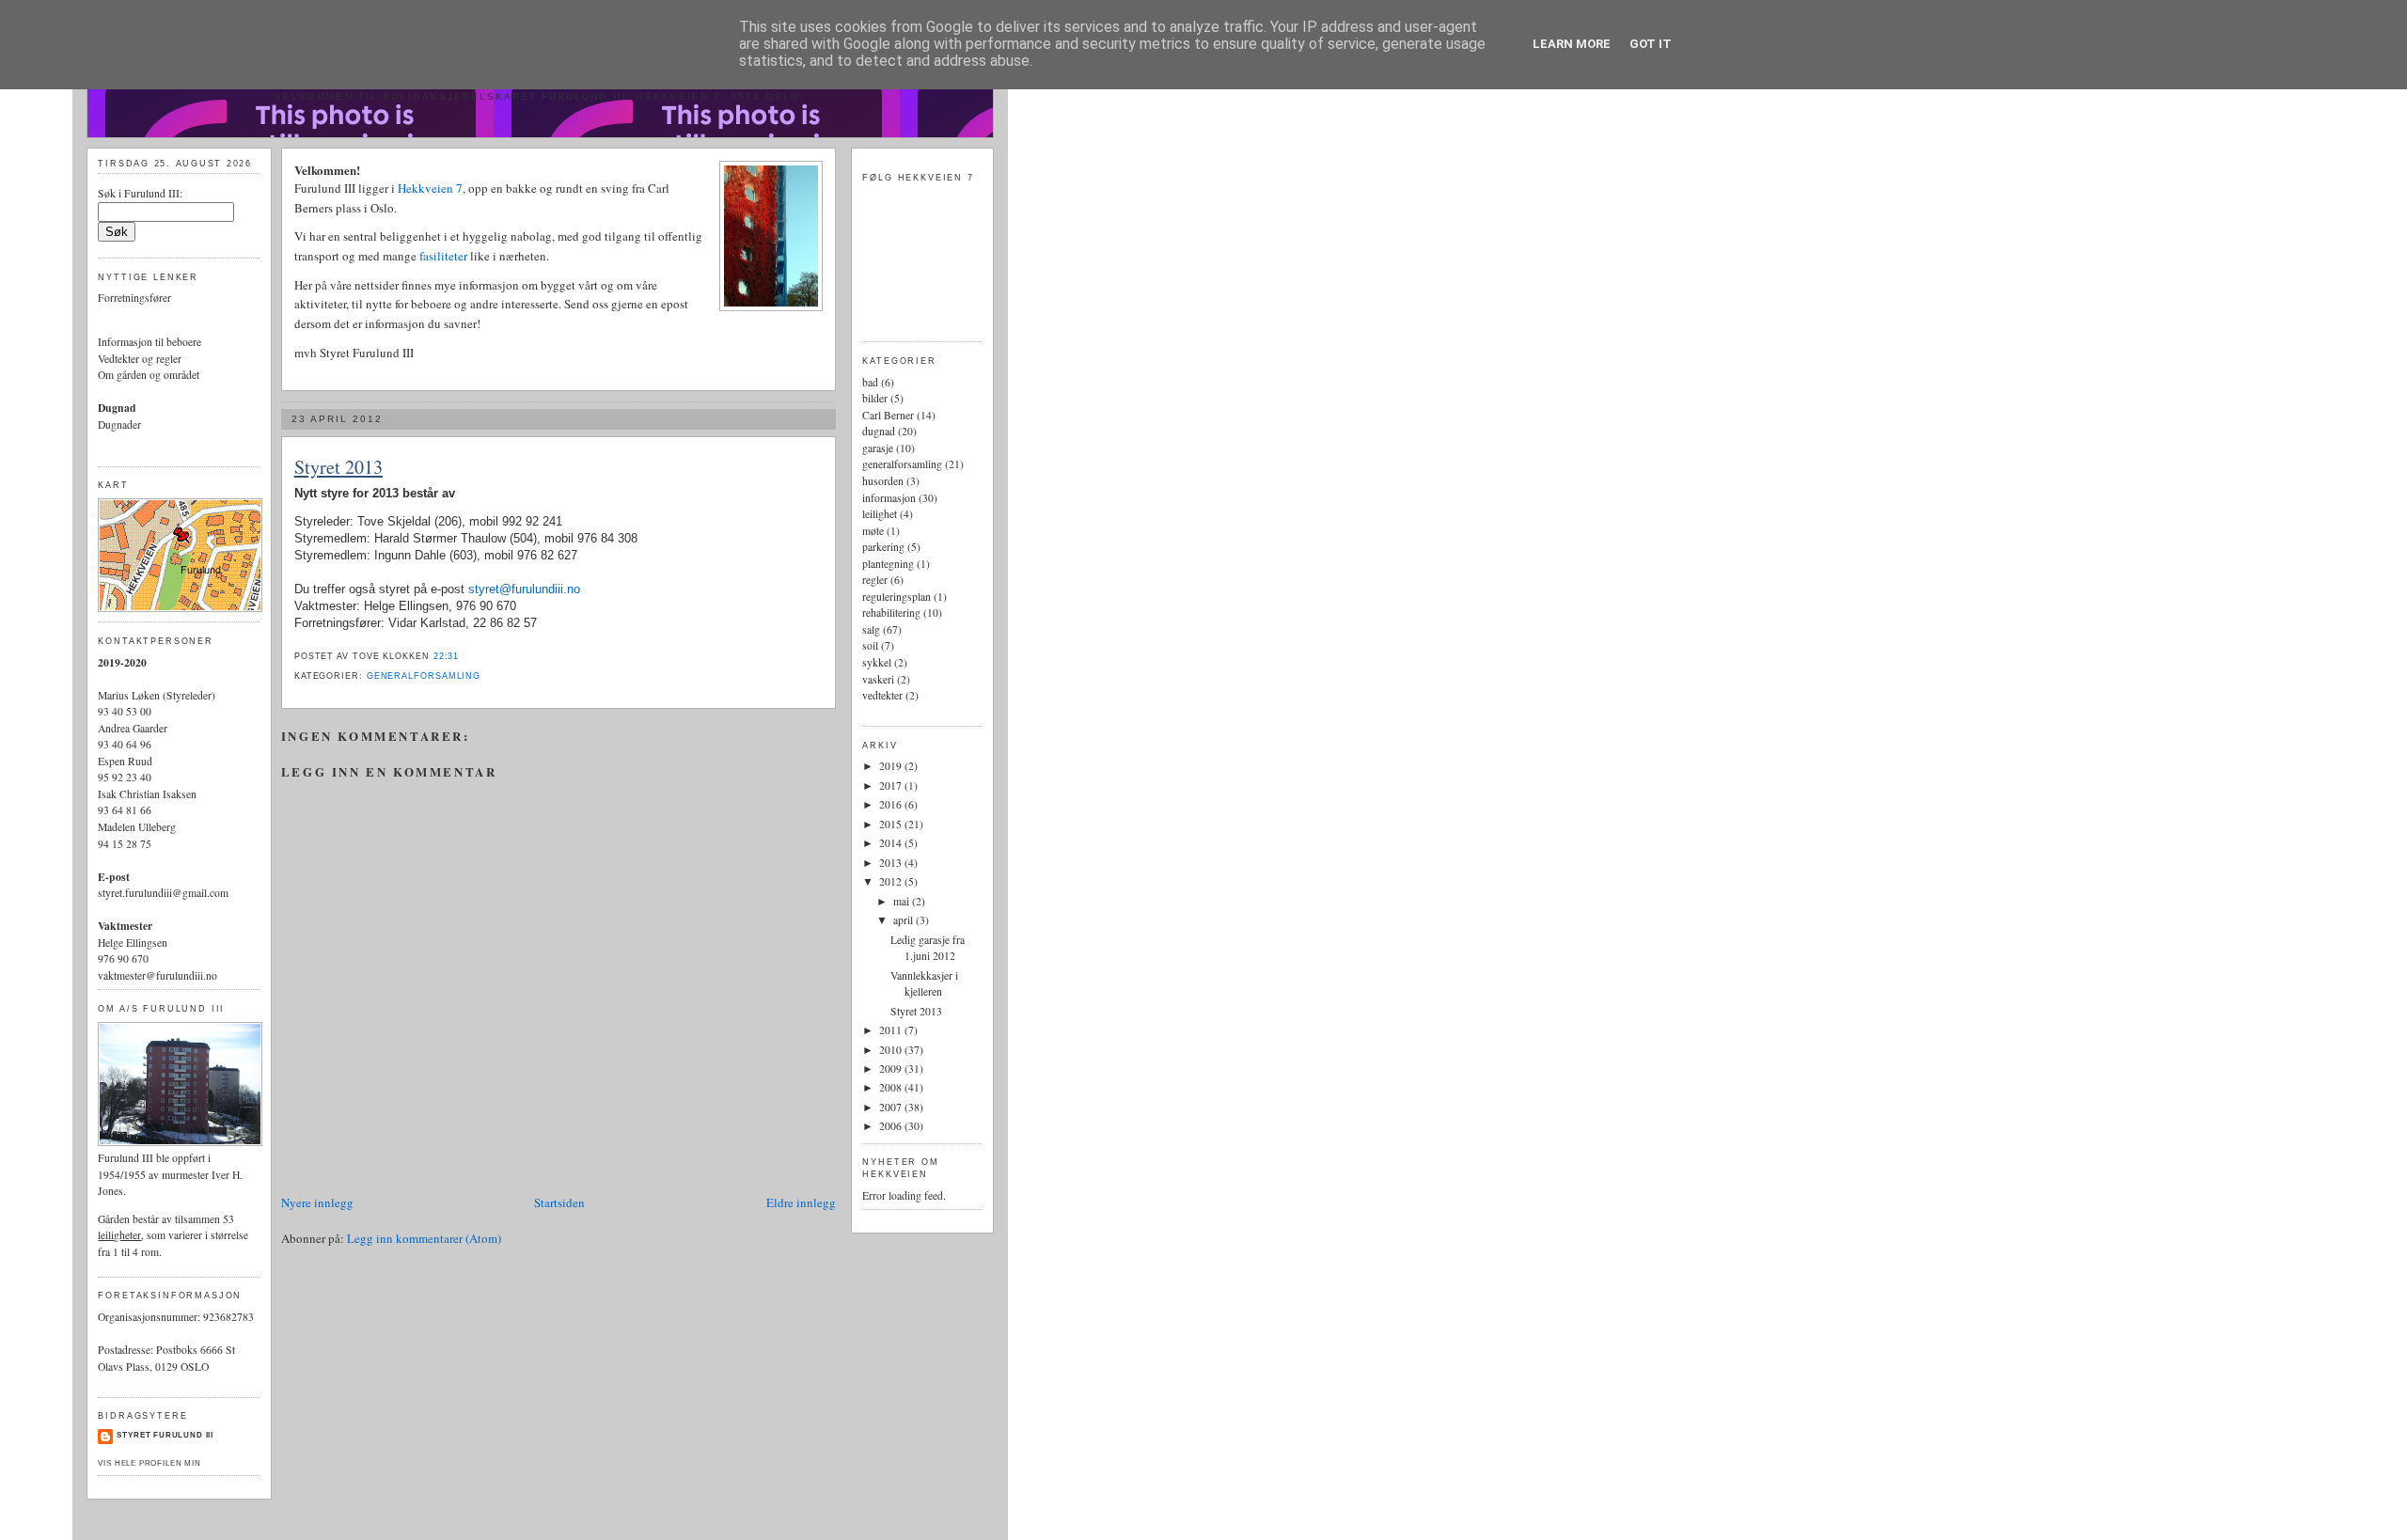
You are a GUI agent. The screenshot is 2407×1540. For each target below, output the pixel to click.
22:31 (447, 656)
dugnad (879, 431)
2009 (892, 1069)
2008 (892, 1087)
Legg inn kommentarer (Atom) (424, 1238)
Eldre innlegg (801, 1202)
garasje (878, 448)
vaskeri (878, 679)
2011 (892, 1030)
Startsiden (559, 1202)
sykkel (877, 662)
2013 (892, 863)
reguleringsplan (897, 597)
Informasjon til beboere (149, 342)
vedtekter (882, 695)
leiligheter (119, 1235)
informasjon (889, 498)
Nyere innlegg (317, 1202)
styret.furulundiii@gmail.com (163, 893)
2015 (892, 824)
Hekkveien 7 (430, 188)
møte (873, 531)
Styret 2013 (338, 467)
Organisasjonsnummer (148, 1317)
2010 (892, 1050)
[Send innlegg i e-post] (464, 656)
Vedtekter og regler (140, 359)
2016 (892, 804)
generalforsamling (424, 676)
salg (871, 629)
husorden (883, 481)
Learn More (1572, 44)
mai (903, 901)
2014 (892, 843)
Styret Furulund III (165, 1435)
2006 (892, 1126)
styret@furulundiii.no (524, 589)
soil (870, 645)
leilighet (880, 514)
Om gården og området (149, 375)
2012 (892, 881)
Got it (1651, 44)
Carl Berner (888, 415)
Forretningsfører (134, 298)
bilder (875, 398)
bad (870, 382)
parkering (883, 547)
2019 (892, 766)
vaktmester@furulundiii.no (157, 975)
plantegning (888, 564)
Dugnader (119, 424)
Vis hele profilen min (149, 1463)
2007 (892, 1107)
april (905, 920)
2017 (892, 786)
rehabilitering (891, 613)
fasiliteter (445, 256)
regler (875, 580)
